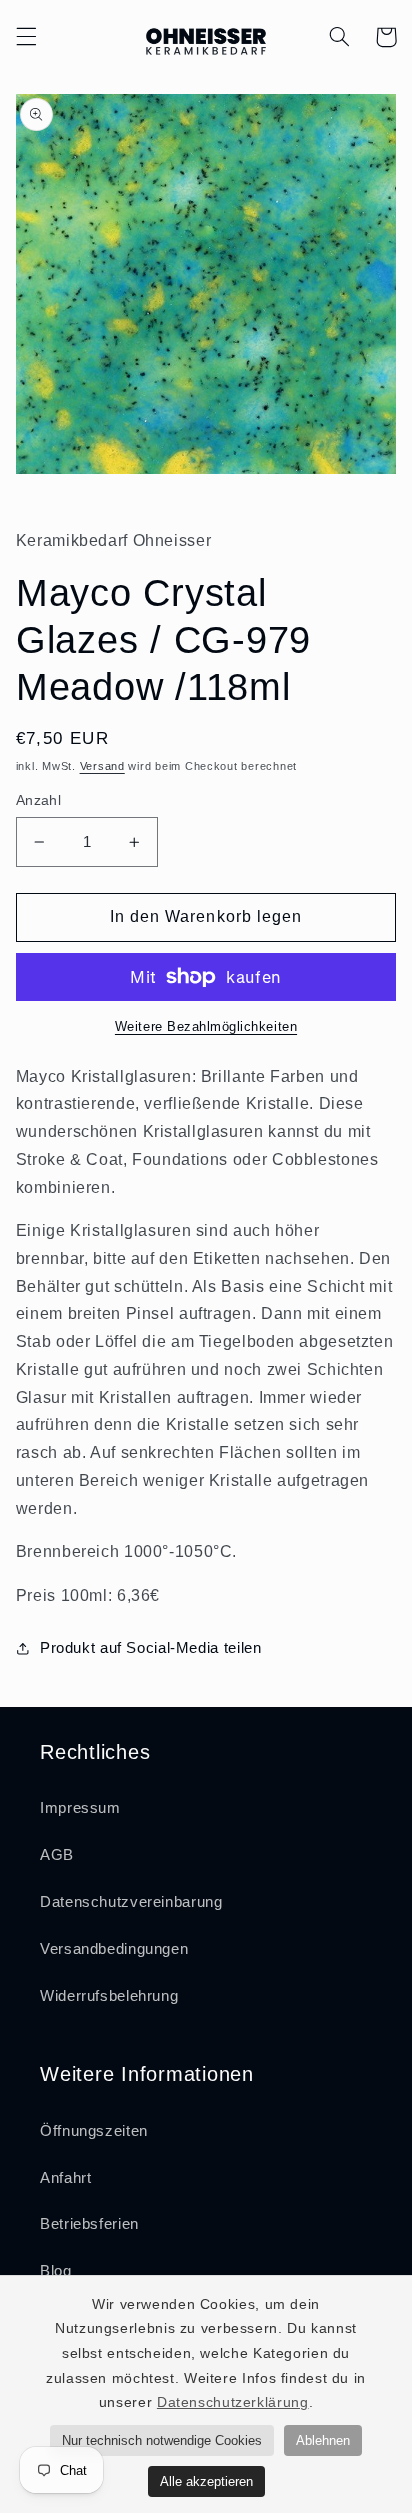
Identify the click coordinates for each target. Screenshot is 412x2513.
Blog (56, 2271)
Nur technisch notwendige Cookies (162, 2440)
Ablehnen (323, 2440)
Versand (102, 766)
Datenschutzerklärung (233, 2402)
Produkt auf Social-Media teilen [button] (151, 1648)
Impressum (80, 1808)
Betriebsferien (89, 2224)
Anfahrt (65, 2178)
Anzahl (39, 800)
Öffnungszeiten (94, 2131)
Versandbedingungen (114, 1949)
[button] (26, 37)
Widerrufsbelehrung (109, 1996)
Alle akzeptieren (206, 2481)
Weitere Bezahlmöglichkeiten (206, 1027)
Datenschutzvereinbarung (131, 1902)
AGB (57, 1855)
